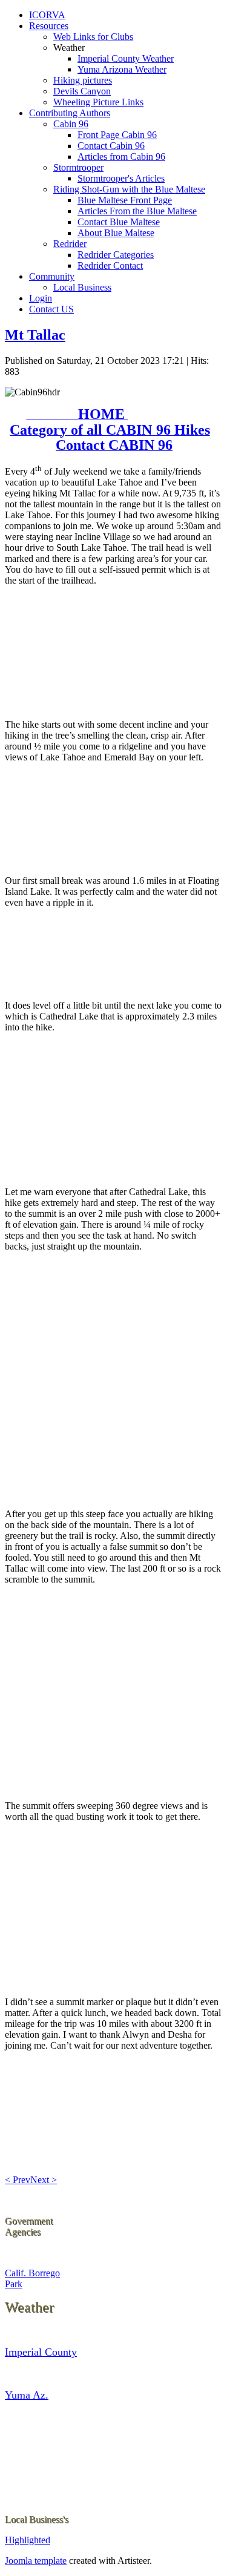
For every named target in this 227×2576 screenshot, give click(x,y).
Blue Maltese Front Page (125, 200)
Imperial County (41, 2352)
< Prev (18, 2180)
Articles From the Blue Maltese (137, 211)
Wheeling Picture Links (98, 102)
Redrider (70, 244)
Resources (49, 26)
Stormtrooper (78, 167)
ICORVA (47, 15)
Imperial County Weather (126, 58)
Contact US (51, 309)
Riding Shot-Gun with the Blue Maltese (129, 189)
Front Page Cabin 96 (117, 135)
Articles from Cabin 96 (121, 156)
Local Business (82, 287)
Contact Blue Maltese (119, 222)
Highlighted (28, 2540)
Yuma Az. (27, 2395)
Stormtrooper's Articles (121, 178)
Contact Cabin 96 (111, 146)
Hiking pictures (83, 80)
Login (41, 298)
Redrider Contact (110, 265)
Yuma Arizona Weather (122, 69)
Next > (44, 2180)
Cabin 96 (71, 124)
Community (52, 276)
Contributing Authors (70, 113)
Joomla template (36, 2561)
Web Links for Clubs (93, 37)
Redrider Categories (116, 255)
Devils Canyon (82, 91)
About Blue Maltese (116, 233)
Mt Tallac (35, 335)
